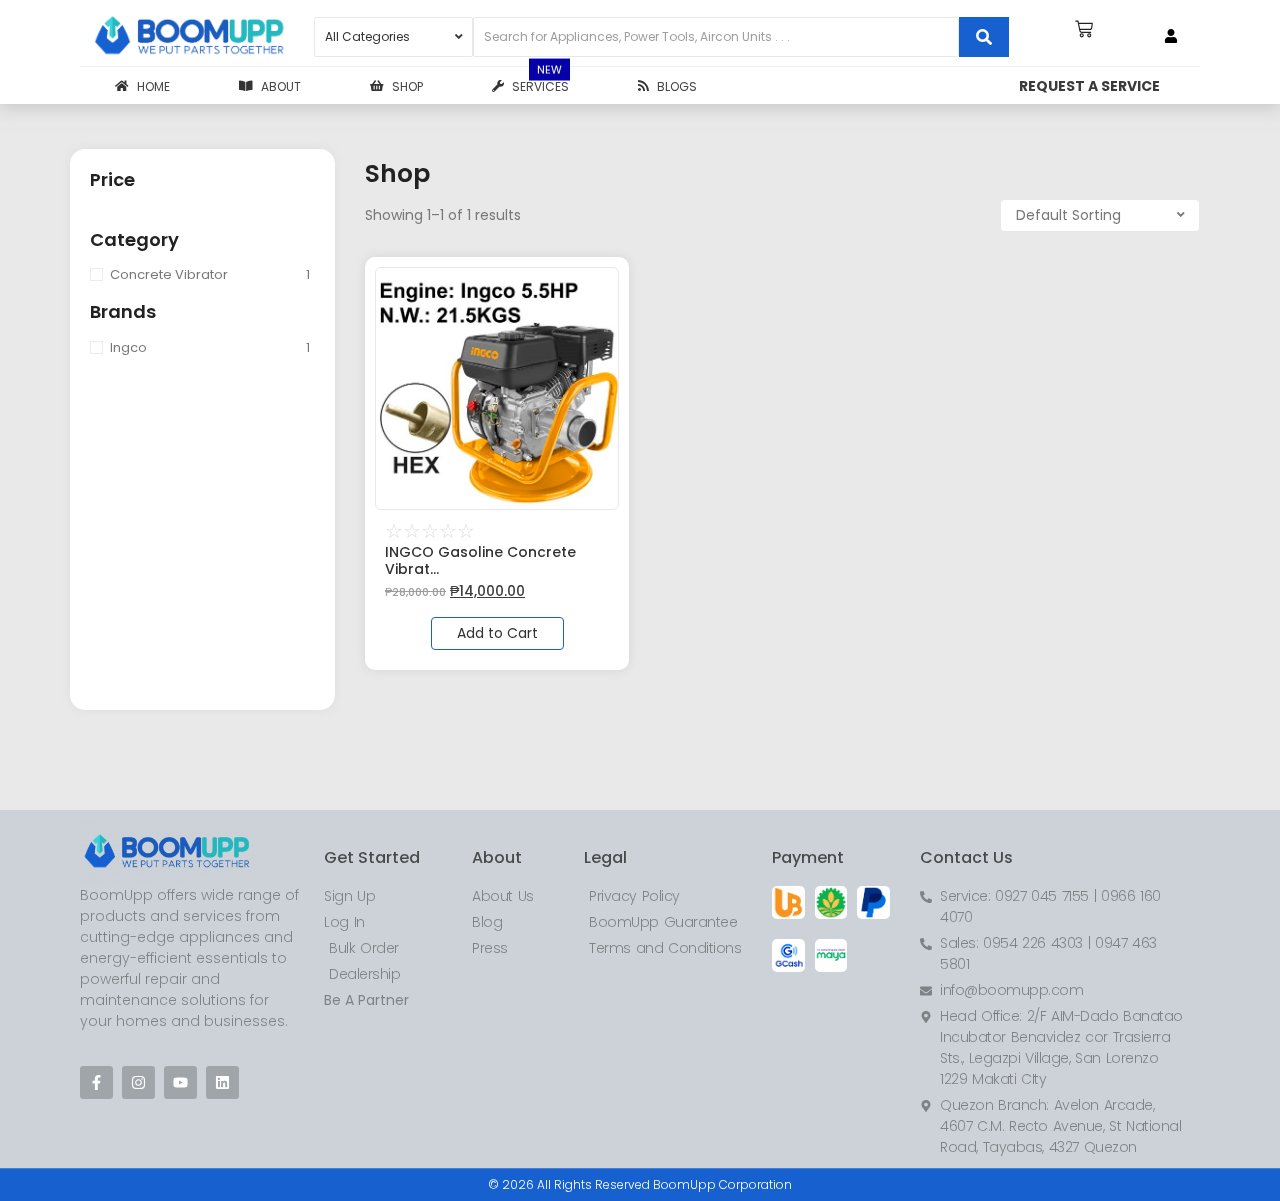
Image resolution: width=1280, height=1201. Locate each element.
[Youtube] (180, 1082)
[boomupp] (190, 37)
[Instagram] (138, 1082)
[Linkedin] (222, 1082)
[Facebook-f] (96, 1082)
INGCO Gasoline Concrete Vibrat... (480, 561)
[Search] (984, 37)
